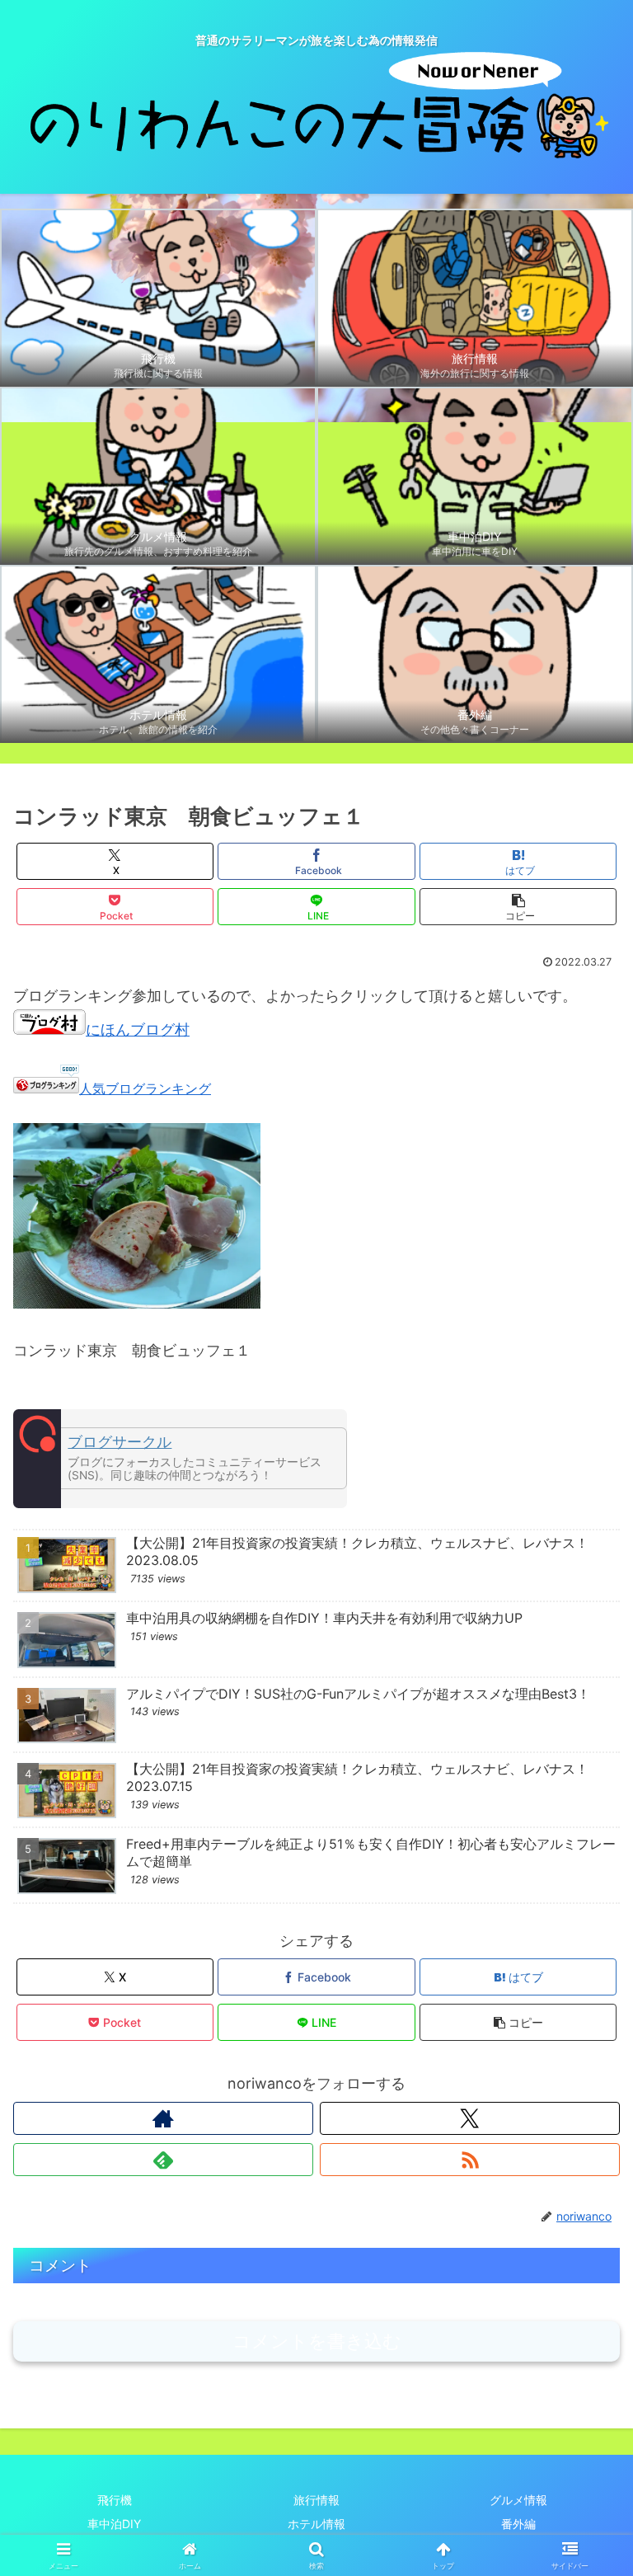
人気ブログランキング (145, 1088)
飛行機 (115, 2500)
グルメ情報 (518, 2500)
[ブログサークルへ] (180, 1459)
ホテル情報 (316, 2524)
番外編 (518, 2524)
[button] (518, 907)
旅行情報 (316, 2500)
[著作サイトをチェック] (163, 2118)
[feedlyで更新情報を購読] (163, 2160)
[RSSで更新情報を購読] (470, 2160)
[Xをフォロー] (470, 2118)
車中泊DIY (114, 2524)
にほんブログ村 (138, 1029)
